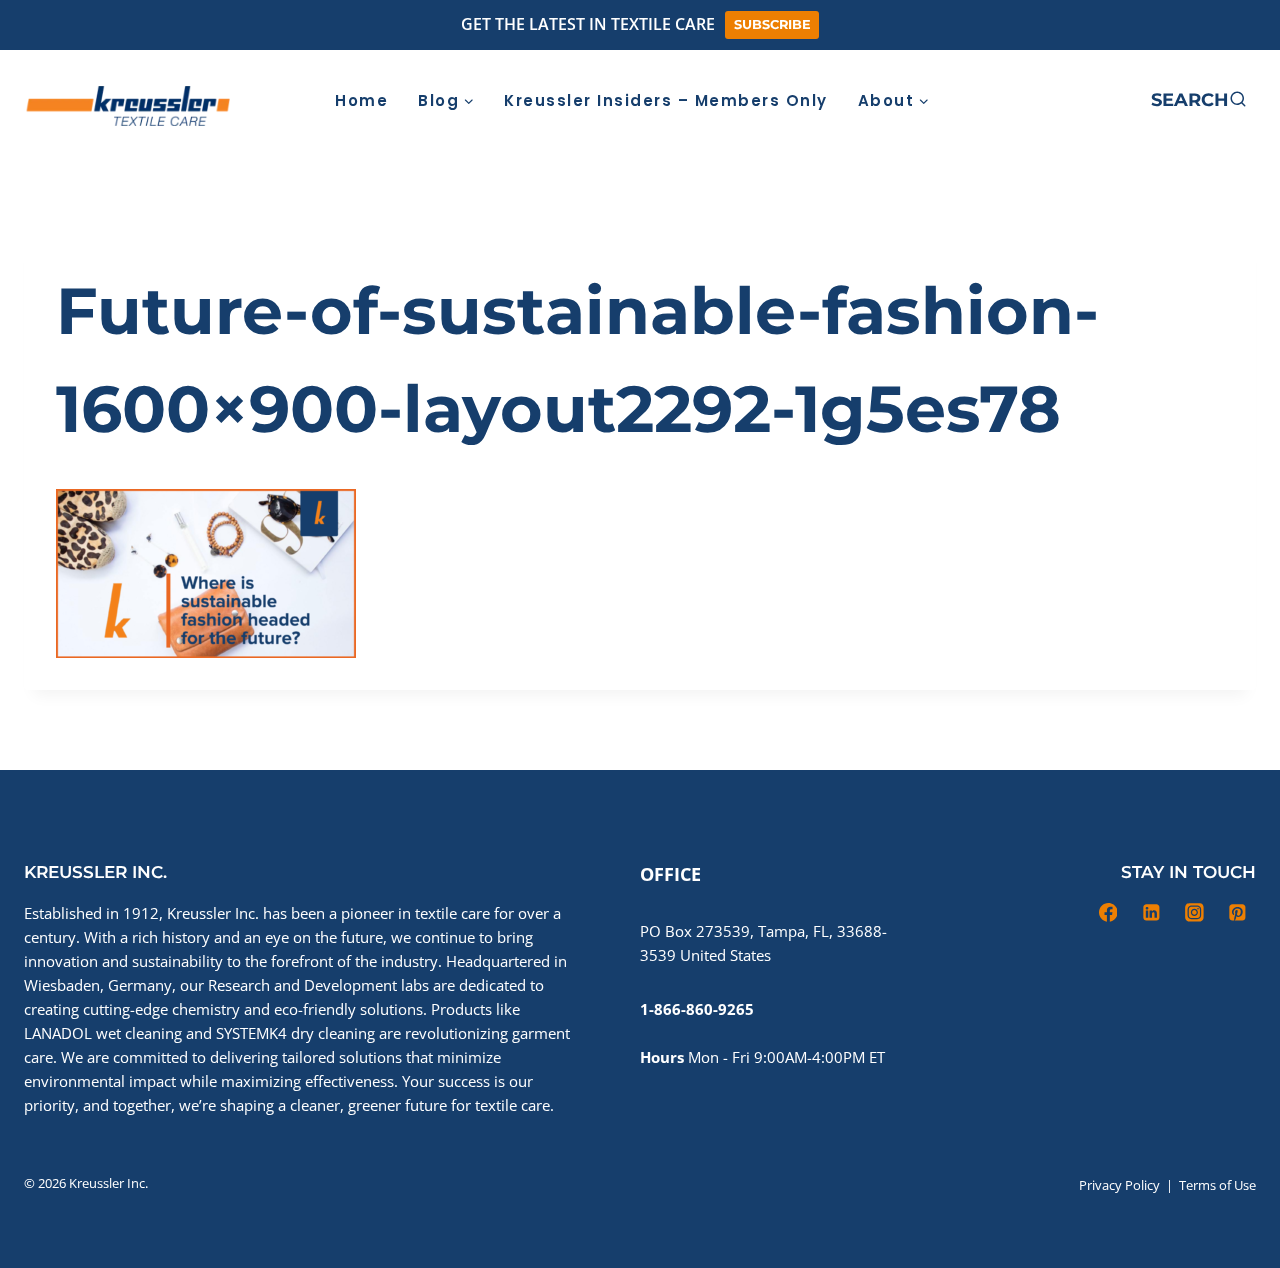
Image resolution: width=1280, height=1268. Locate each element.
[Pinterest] (1113, 100)
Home (361, 100)
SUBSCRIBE (772, 24)
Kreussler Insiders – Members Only (666, 100)
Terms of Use (1217, 1185)
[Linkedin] (1030, 100)
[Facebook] (988, 100)
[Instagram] (1071, 100)
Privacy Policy (1119, 1185)
